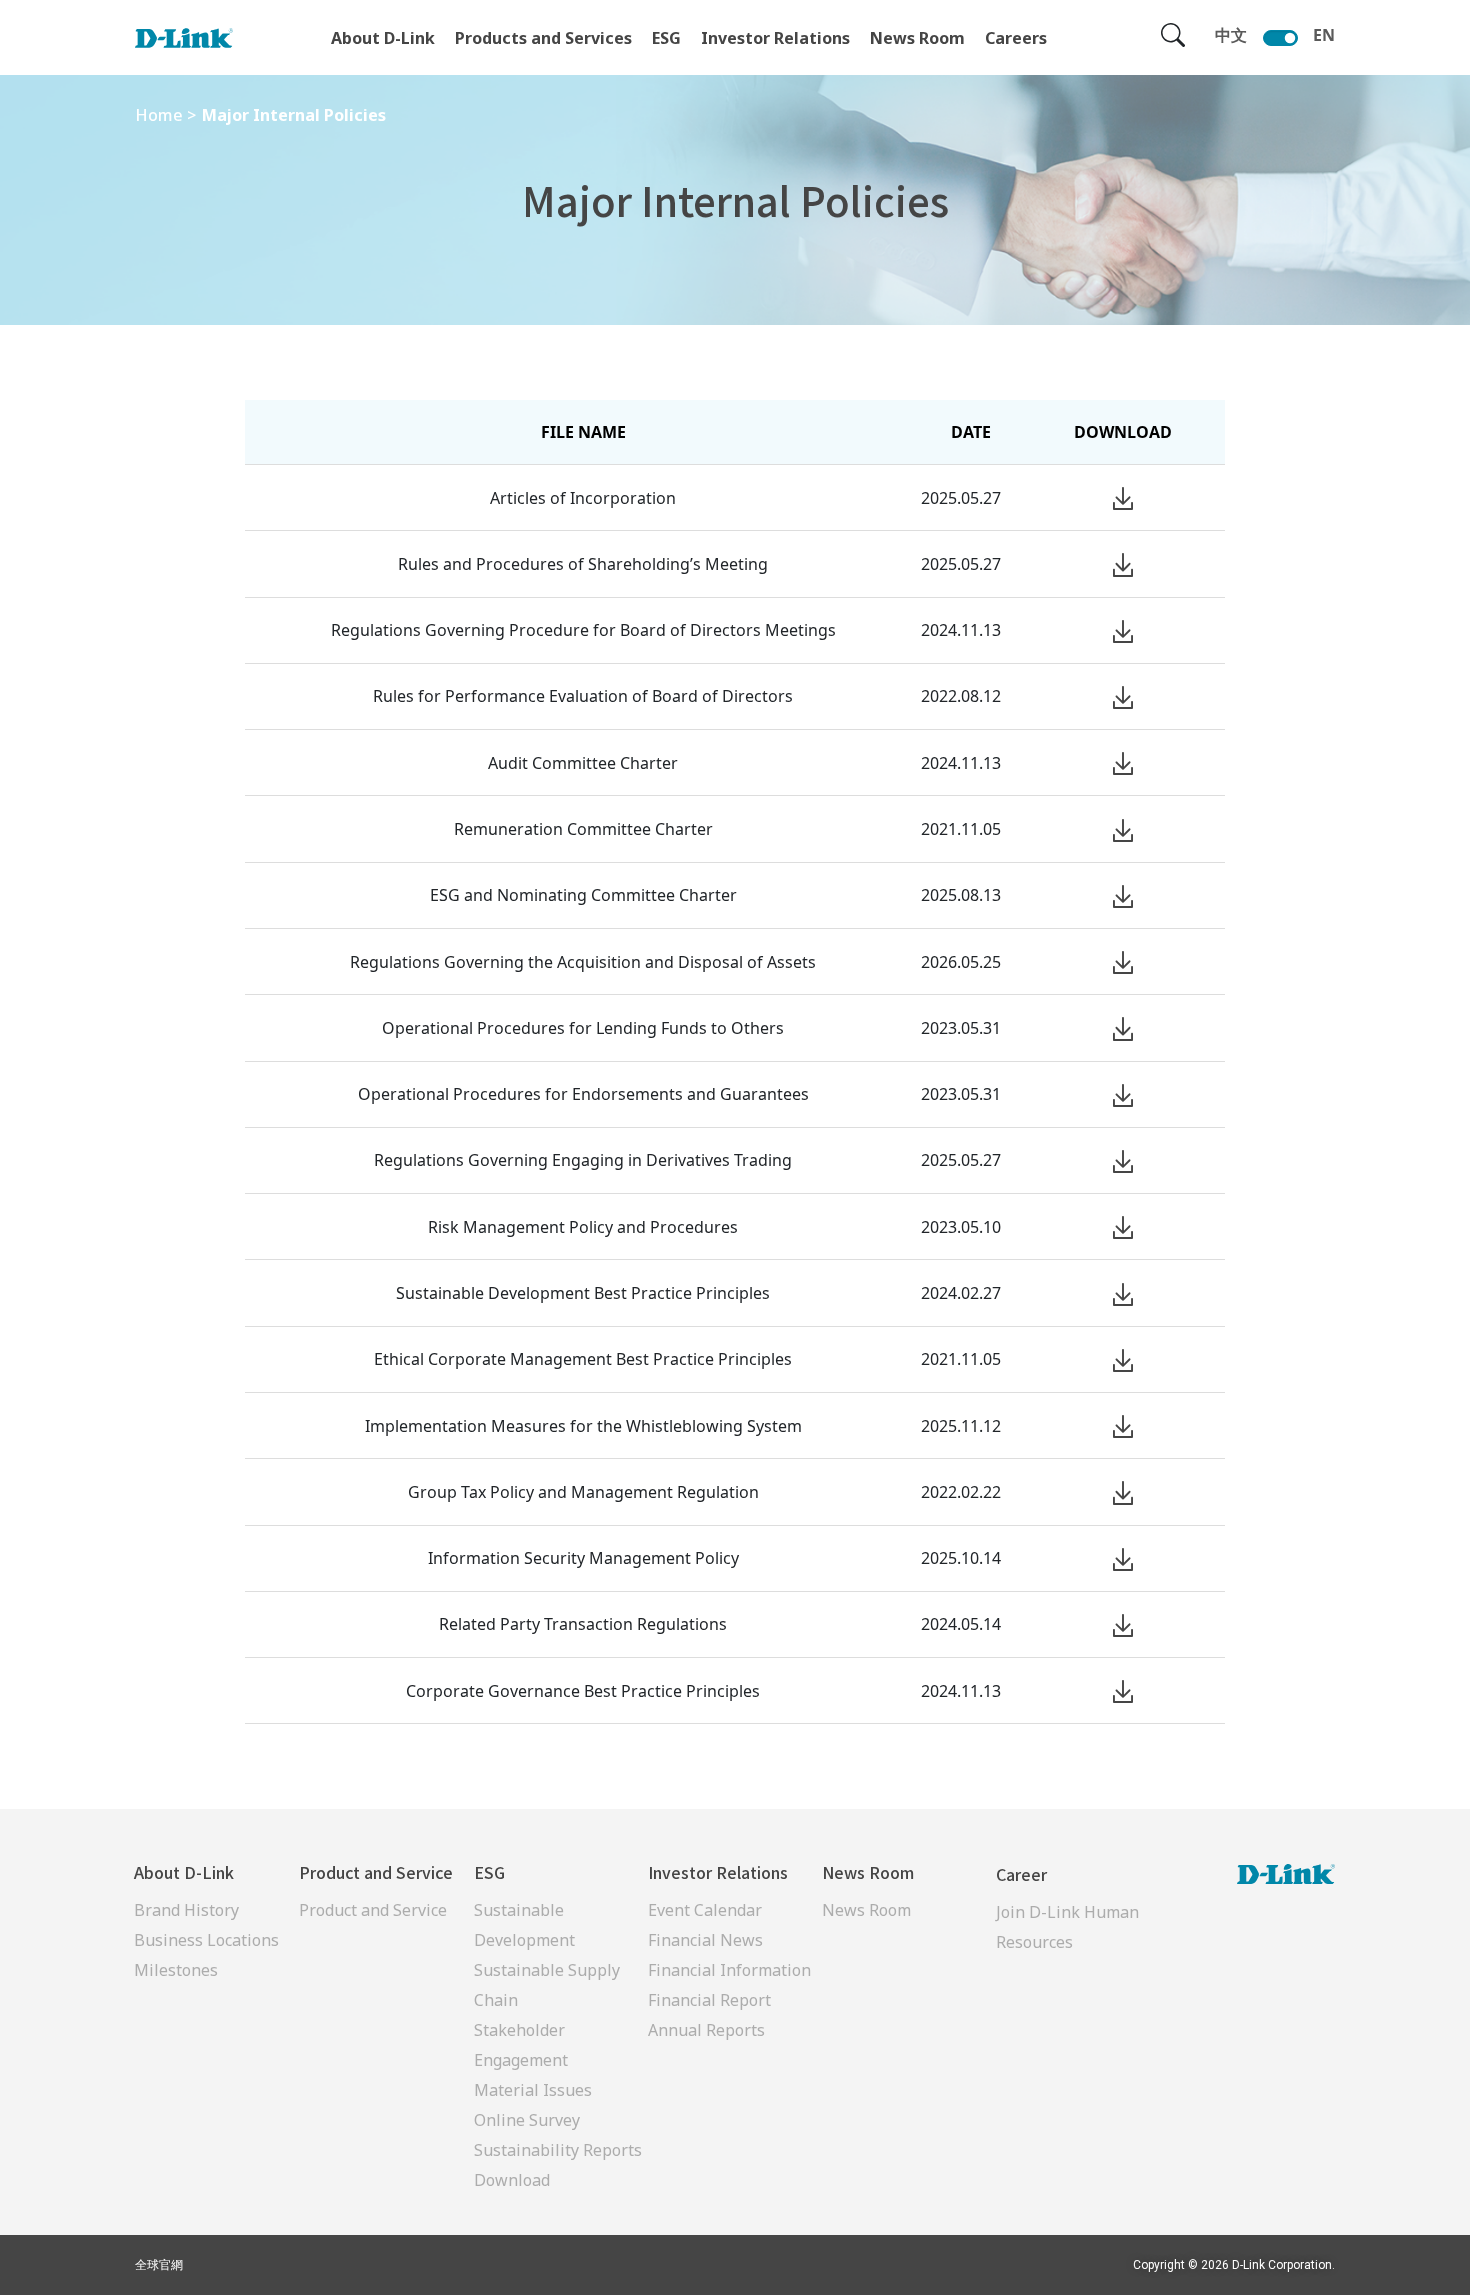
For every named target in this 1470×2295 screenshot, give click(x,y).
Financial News (705, 1940)
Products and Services (543, 38)
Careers (1016, 38)
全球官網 (159, 2265)
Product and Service (373, 1910)
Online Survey (527, 2120)
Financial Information (729, 1970)
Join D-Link (1038, 1912)
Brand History (186, 1910)
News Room (917, 38)
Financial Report (709, 2000)
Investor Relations (775, 38)
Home (159, 115)
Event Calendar (705, 1910)
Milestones (176, 1970)
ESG (666, 38)
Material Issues (533, 2090)
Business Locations (206, 1940)
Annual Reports (706, 2030)
